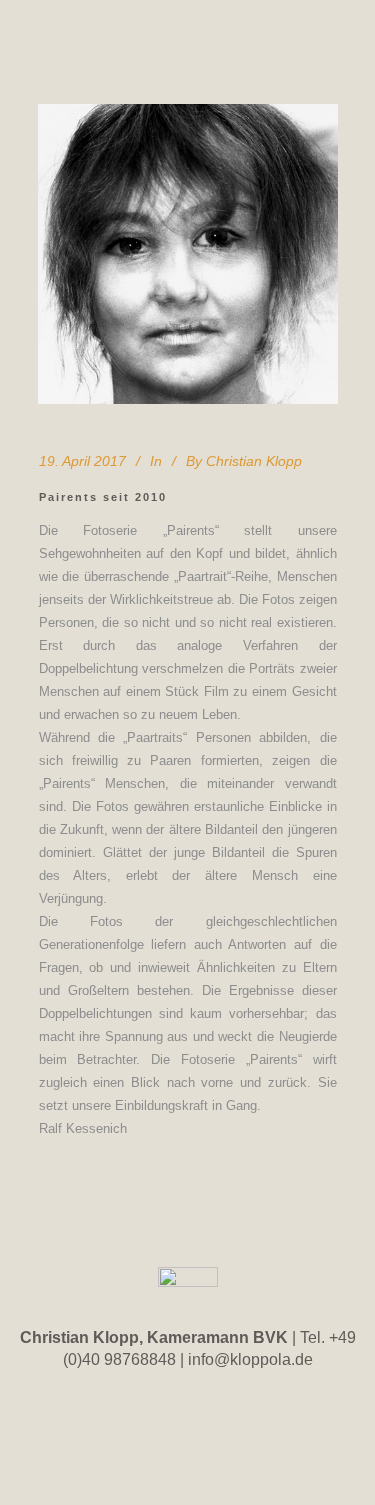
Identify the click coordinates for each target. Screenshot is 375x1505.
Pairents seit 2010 (103, 497)
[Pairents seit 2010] (188, 254)
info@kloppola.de (250, 1359)
